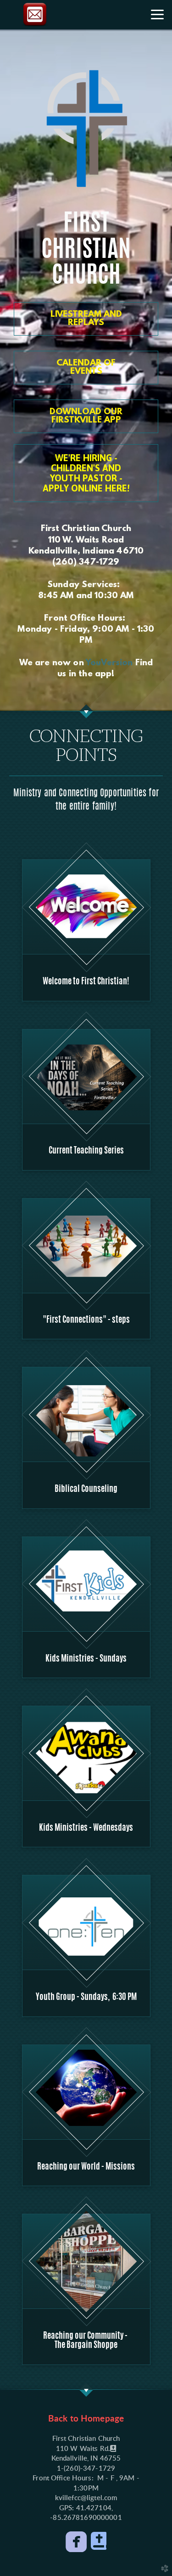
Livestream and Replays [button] (86, 319)
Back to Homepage (86, 2419)
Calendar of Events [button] (86, 368)
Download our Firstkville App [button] (86, 416)
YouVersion (109, 663)
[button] (86, 473)
